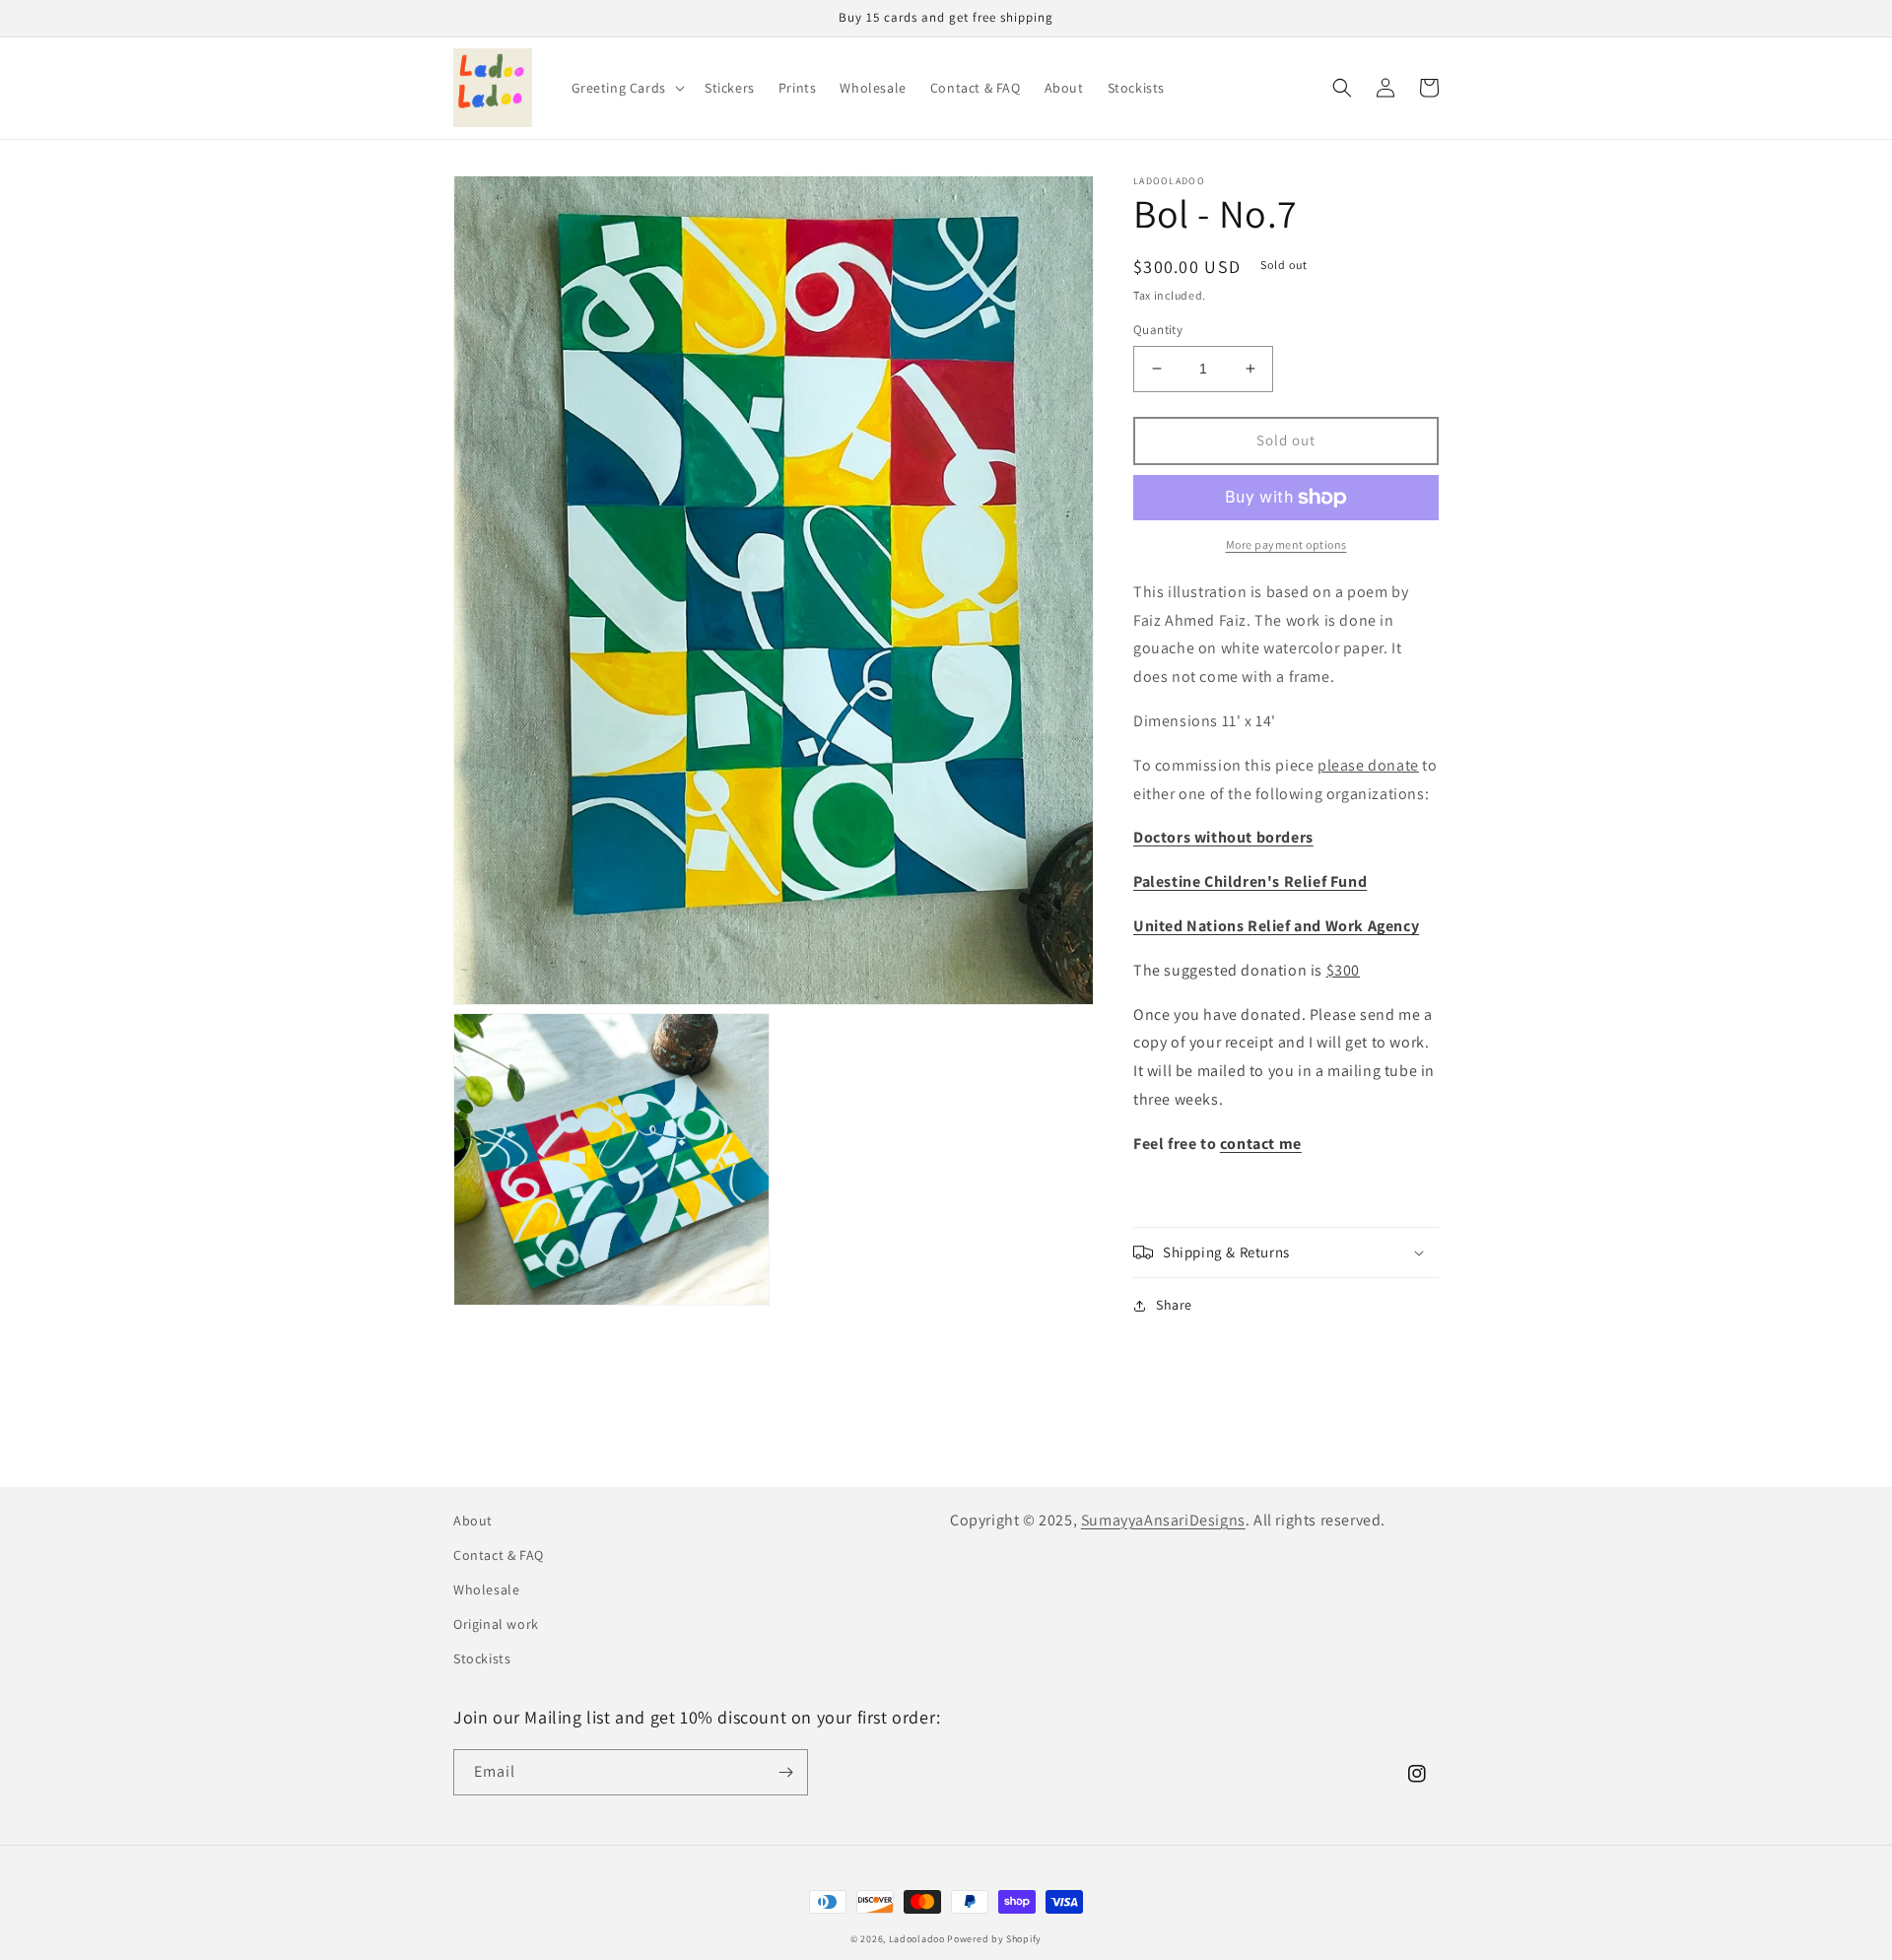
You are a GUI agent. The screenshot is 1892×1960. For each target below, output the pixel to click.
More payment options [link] (1286, 544)
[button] (626, 88)
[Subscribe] (785, 1772)
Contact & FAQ (499, 1555)
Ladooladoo (917, 1939)
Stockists (482, 1658)
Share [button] (1174, 1305)
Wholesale (486, 1589)
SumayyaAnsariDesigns (1163, 1520)
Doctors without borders (1223, 837)
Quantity (1158, 330)
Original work (496, 1624)
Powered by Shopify (994, 1939)
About (473, 1521)
